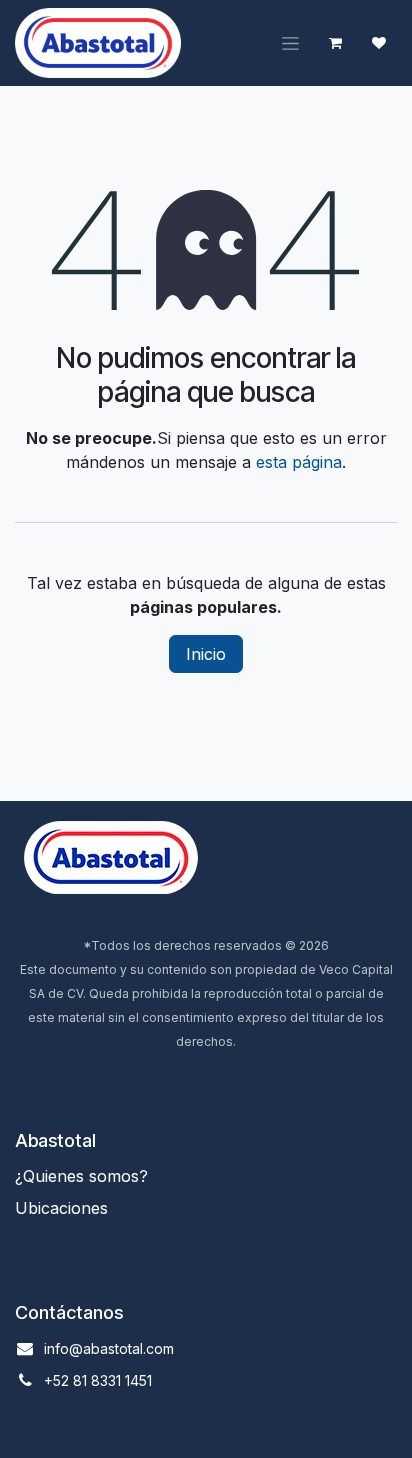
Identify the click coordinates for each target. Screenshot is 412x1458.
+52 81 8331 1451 (98, 1380)
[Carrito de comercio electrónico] (335, 43)
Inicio (206, 654)
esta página (299, 462)
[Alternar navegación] (290, 43)
